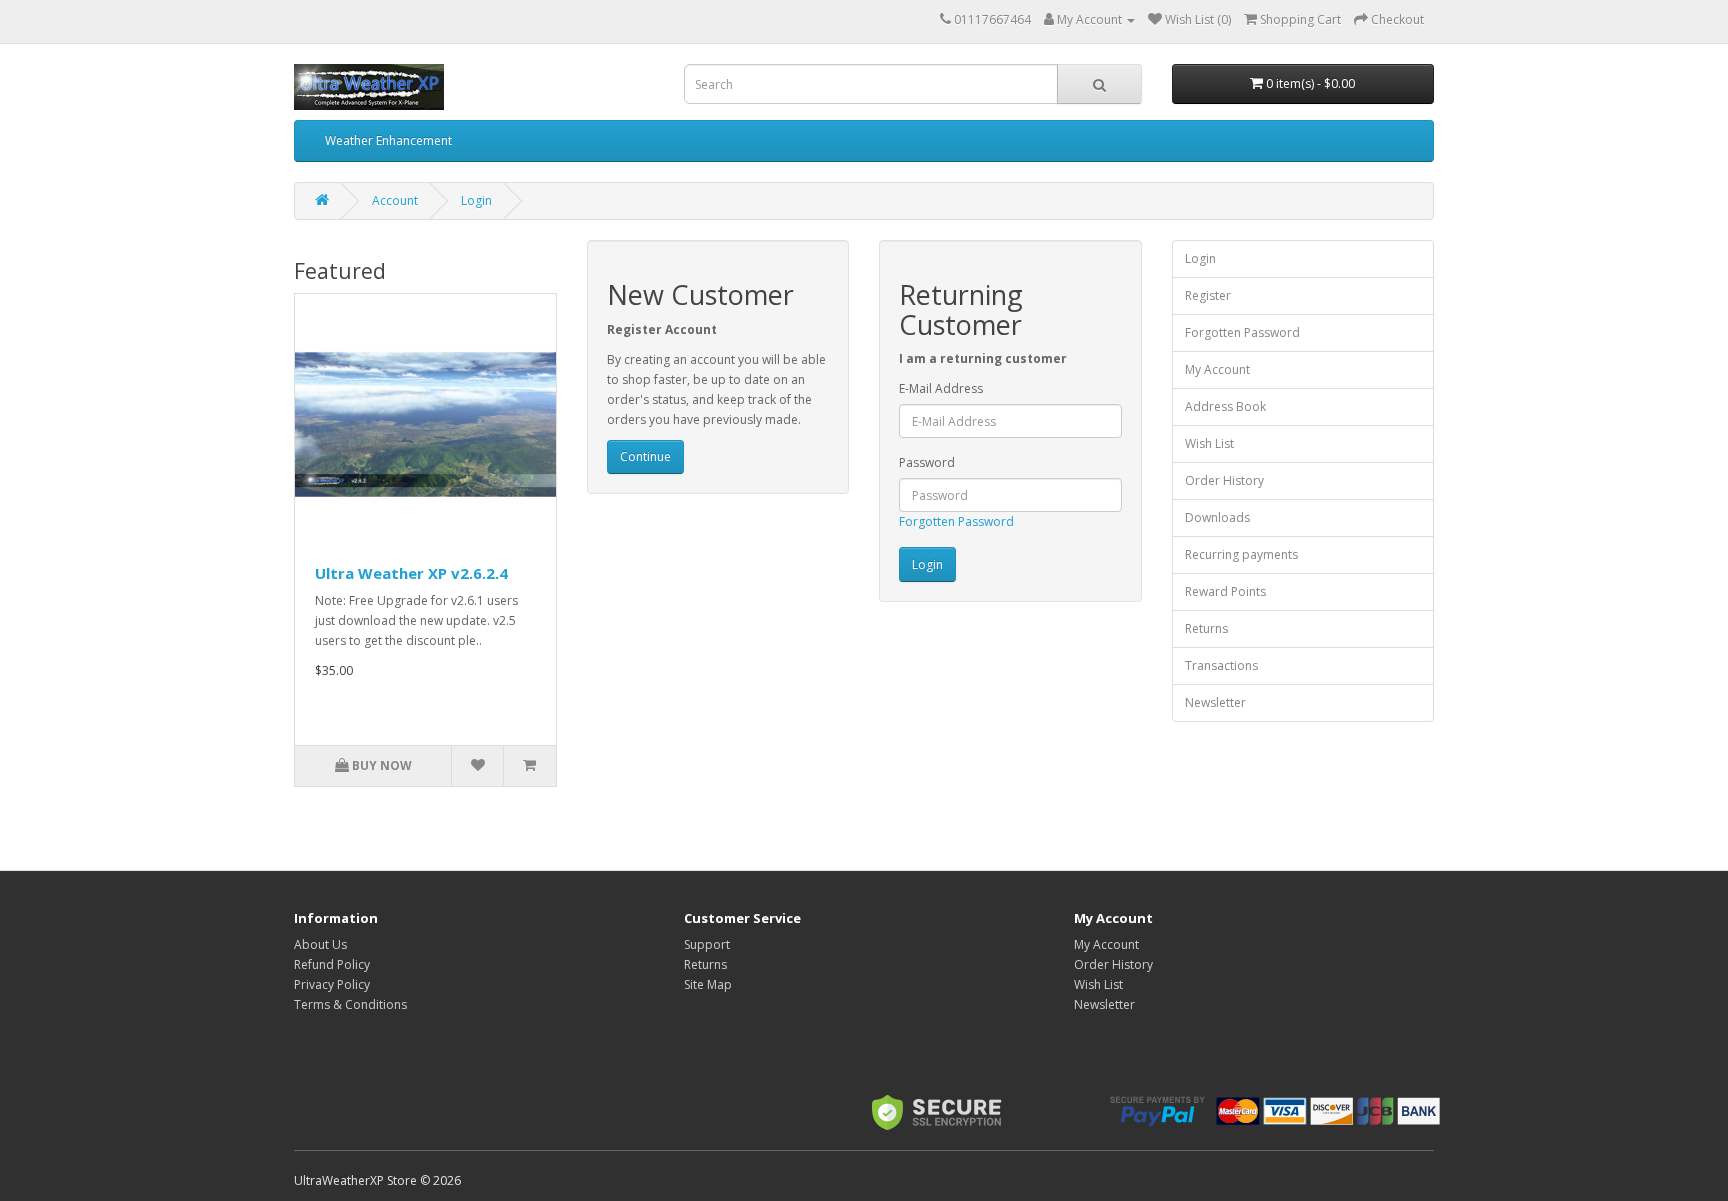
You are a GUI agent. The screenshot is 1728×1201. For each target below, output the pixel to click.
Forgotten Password (956, 521)
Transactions (1221, 665)
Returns (1206, 628)
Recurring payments (1241, 554)
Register (1208, 295)
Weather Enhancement (388, 140)
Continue (645, 456)
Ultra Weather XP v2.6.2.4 (411, 573)
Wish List (1209, 443)
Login (476, 200)
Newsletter (1215, 702)
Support (707, 944)
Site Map (708, 984)
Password (927, 462)
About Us (320, 944)
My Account (1217, 369)
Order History (1224, 480)
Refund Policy (332, 964)
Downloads (1217, 517)
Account (395, 200)
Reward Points (1225, 591)
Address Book (1225, 406)
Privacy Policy (332, 984)
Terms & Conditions (350, 1004)
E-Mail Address (941, 388)
